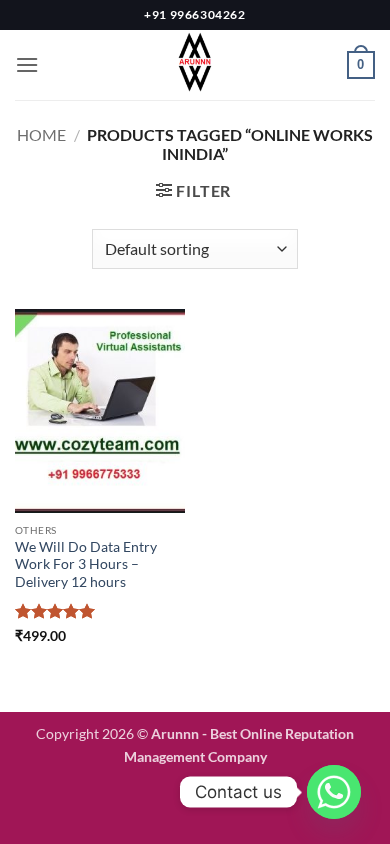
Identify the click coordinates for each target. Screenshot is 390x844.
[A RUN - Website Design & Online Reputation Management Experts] (195, 65)
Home (41, 134)
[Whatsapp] (334, 792)
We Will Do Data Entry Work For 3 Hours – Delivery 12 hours (86, 564)
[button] (27, 64)
